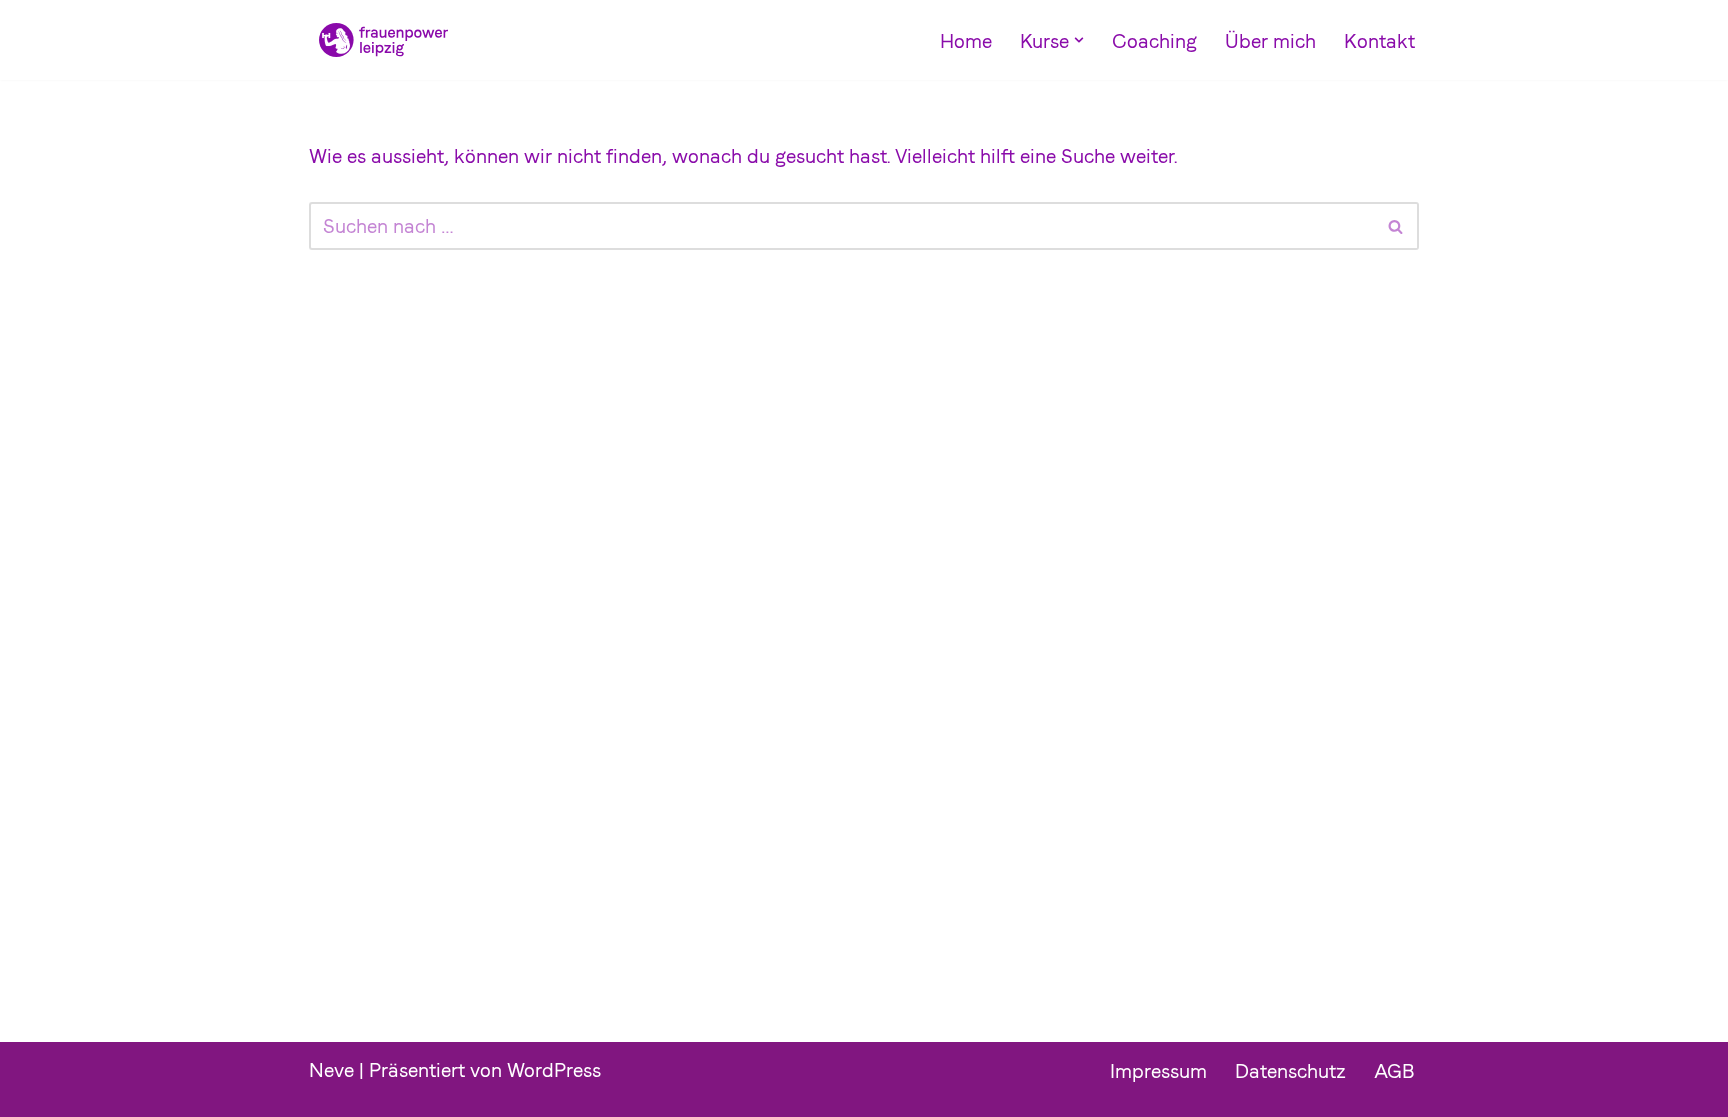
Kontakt (1379, 41)
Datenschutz (1290, 1071)
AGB (1394, 1071)
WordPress (554, 1070)
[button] (1079, 40)
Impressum (1158, 1071)
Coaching (1154, 41)
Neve (331, 1070)
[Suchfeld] (1396, 226)
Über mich (1270, 41)
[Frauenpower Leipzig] (378, 40)
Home (966, 41)
